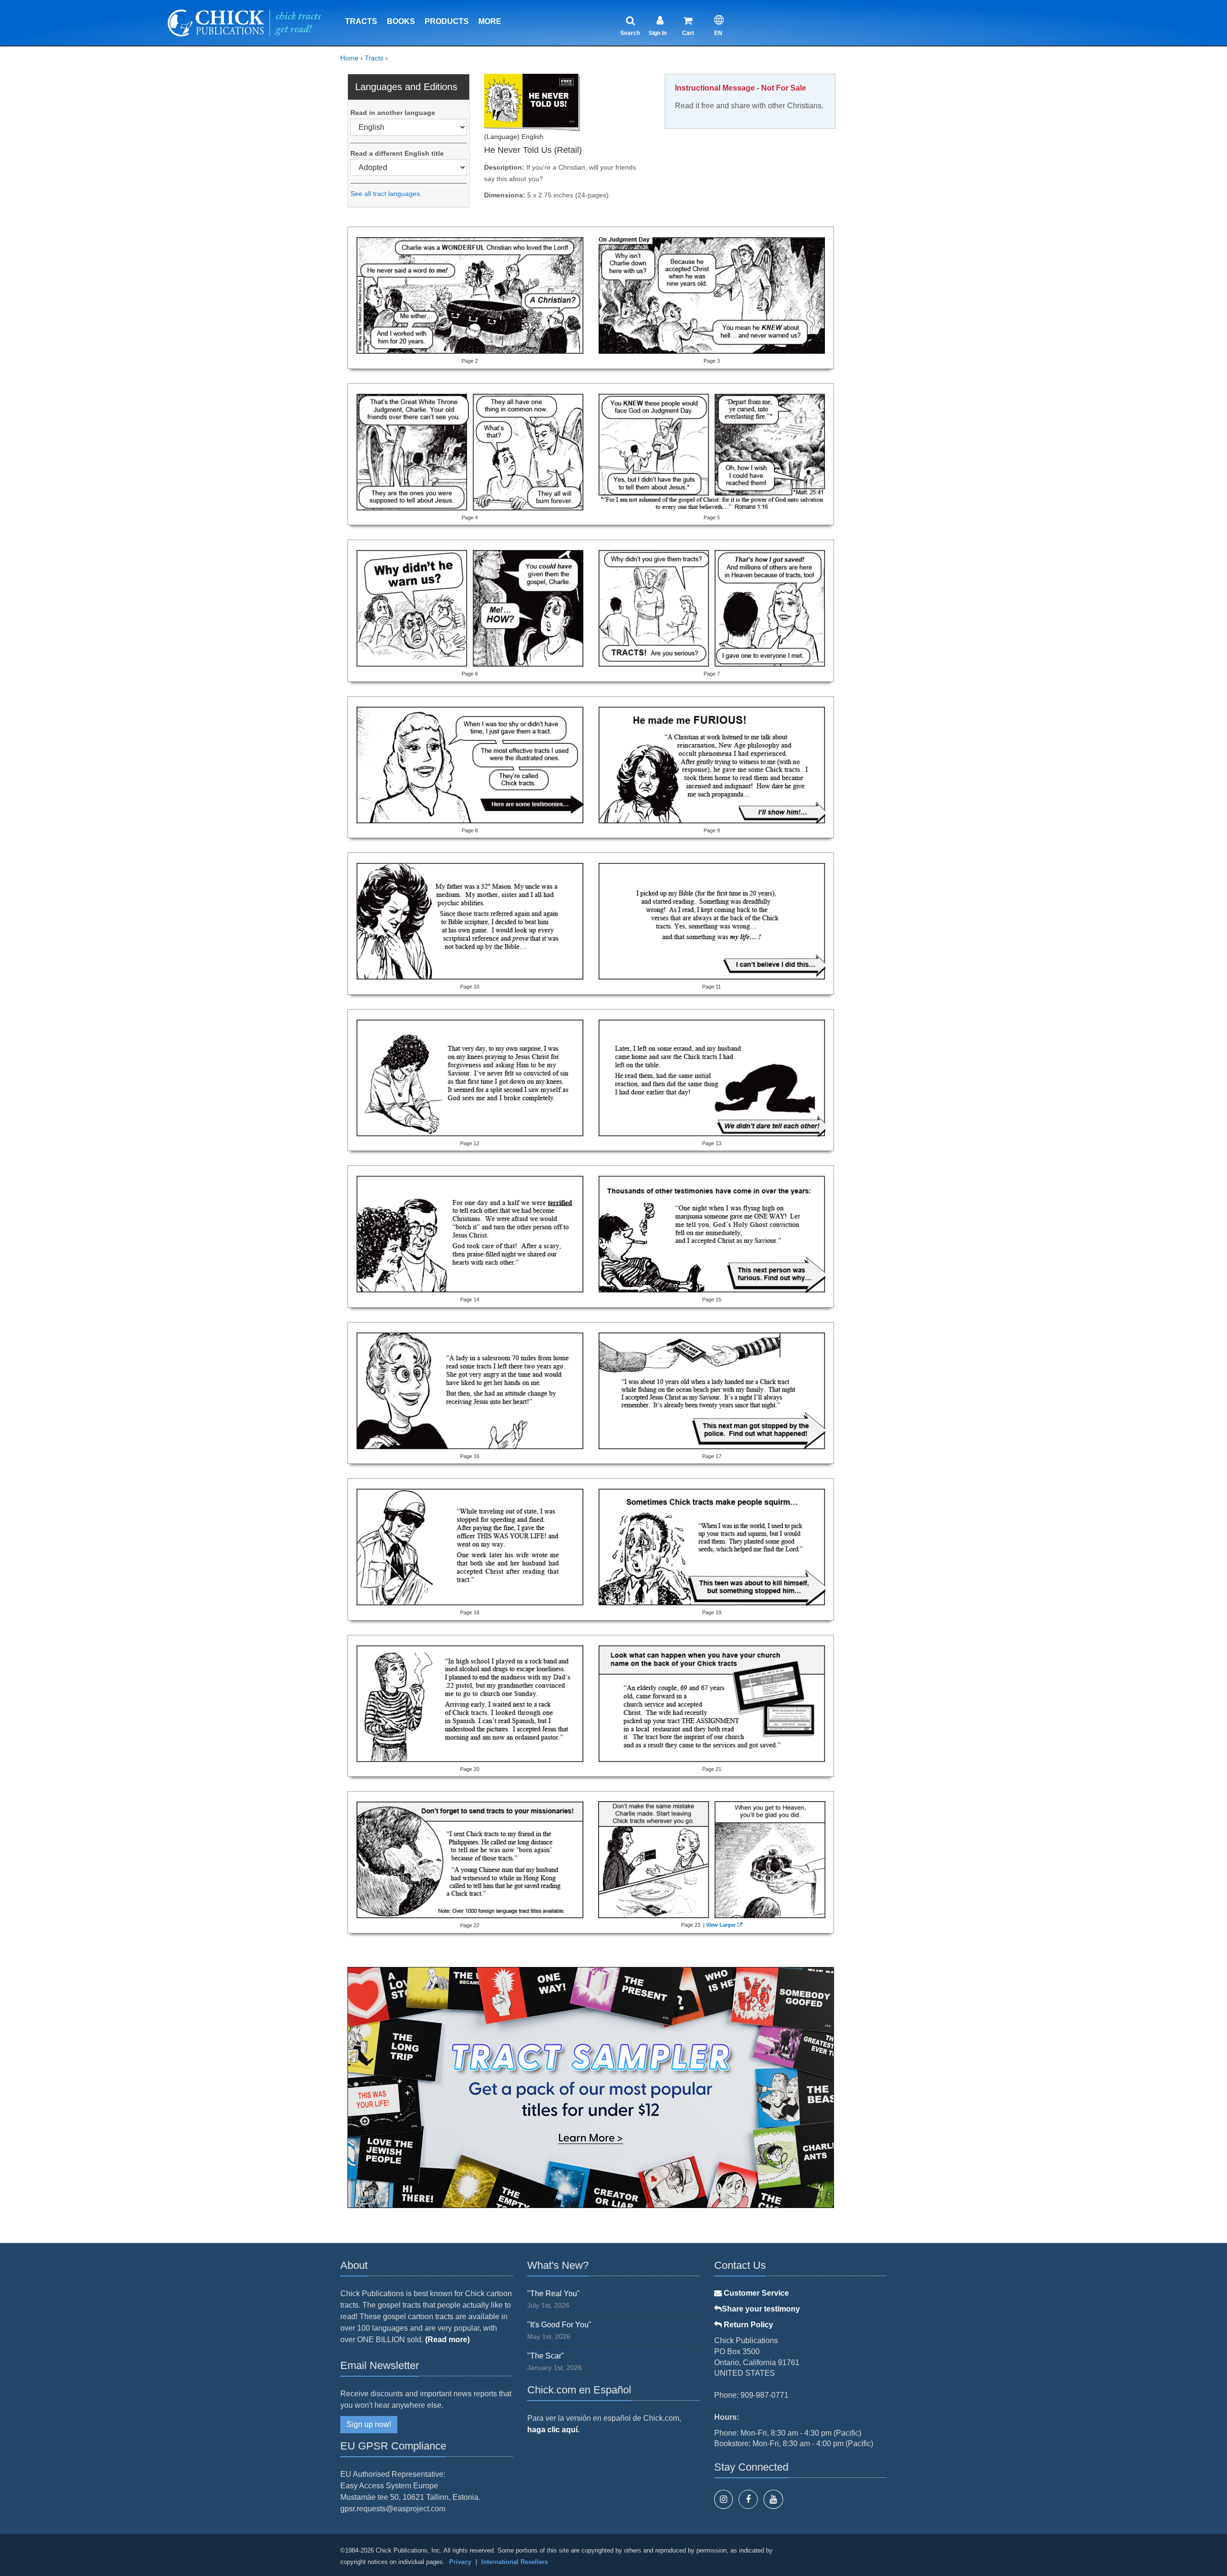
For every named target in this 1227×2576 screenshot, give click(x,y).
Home (349, 58)
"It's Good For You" (559, 2325)
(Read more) (447, 2340)
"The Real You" (554, 2294)
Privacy (460, 2562)
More (490, 21)
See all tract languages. (386, 194)
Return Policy (747, 2325)
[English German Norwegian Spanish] (409, 127)
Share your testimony (761, 2309)
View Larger (721, 1925)
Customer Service (755, 2293)
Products (447, 21)
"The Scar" (546, 2356)
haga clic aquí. (553, 2430)
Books (401, 21)
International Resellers (515, 2562)
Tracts (361, 21)
